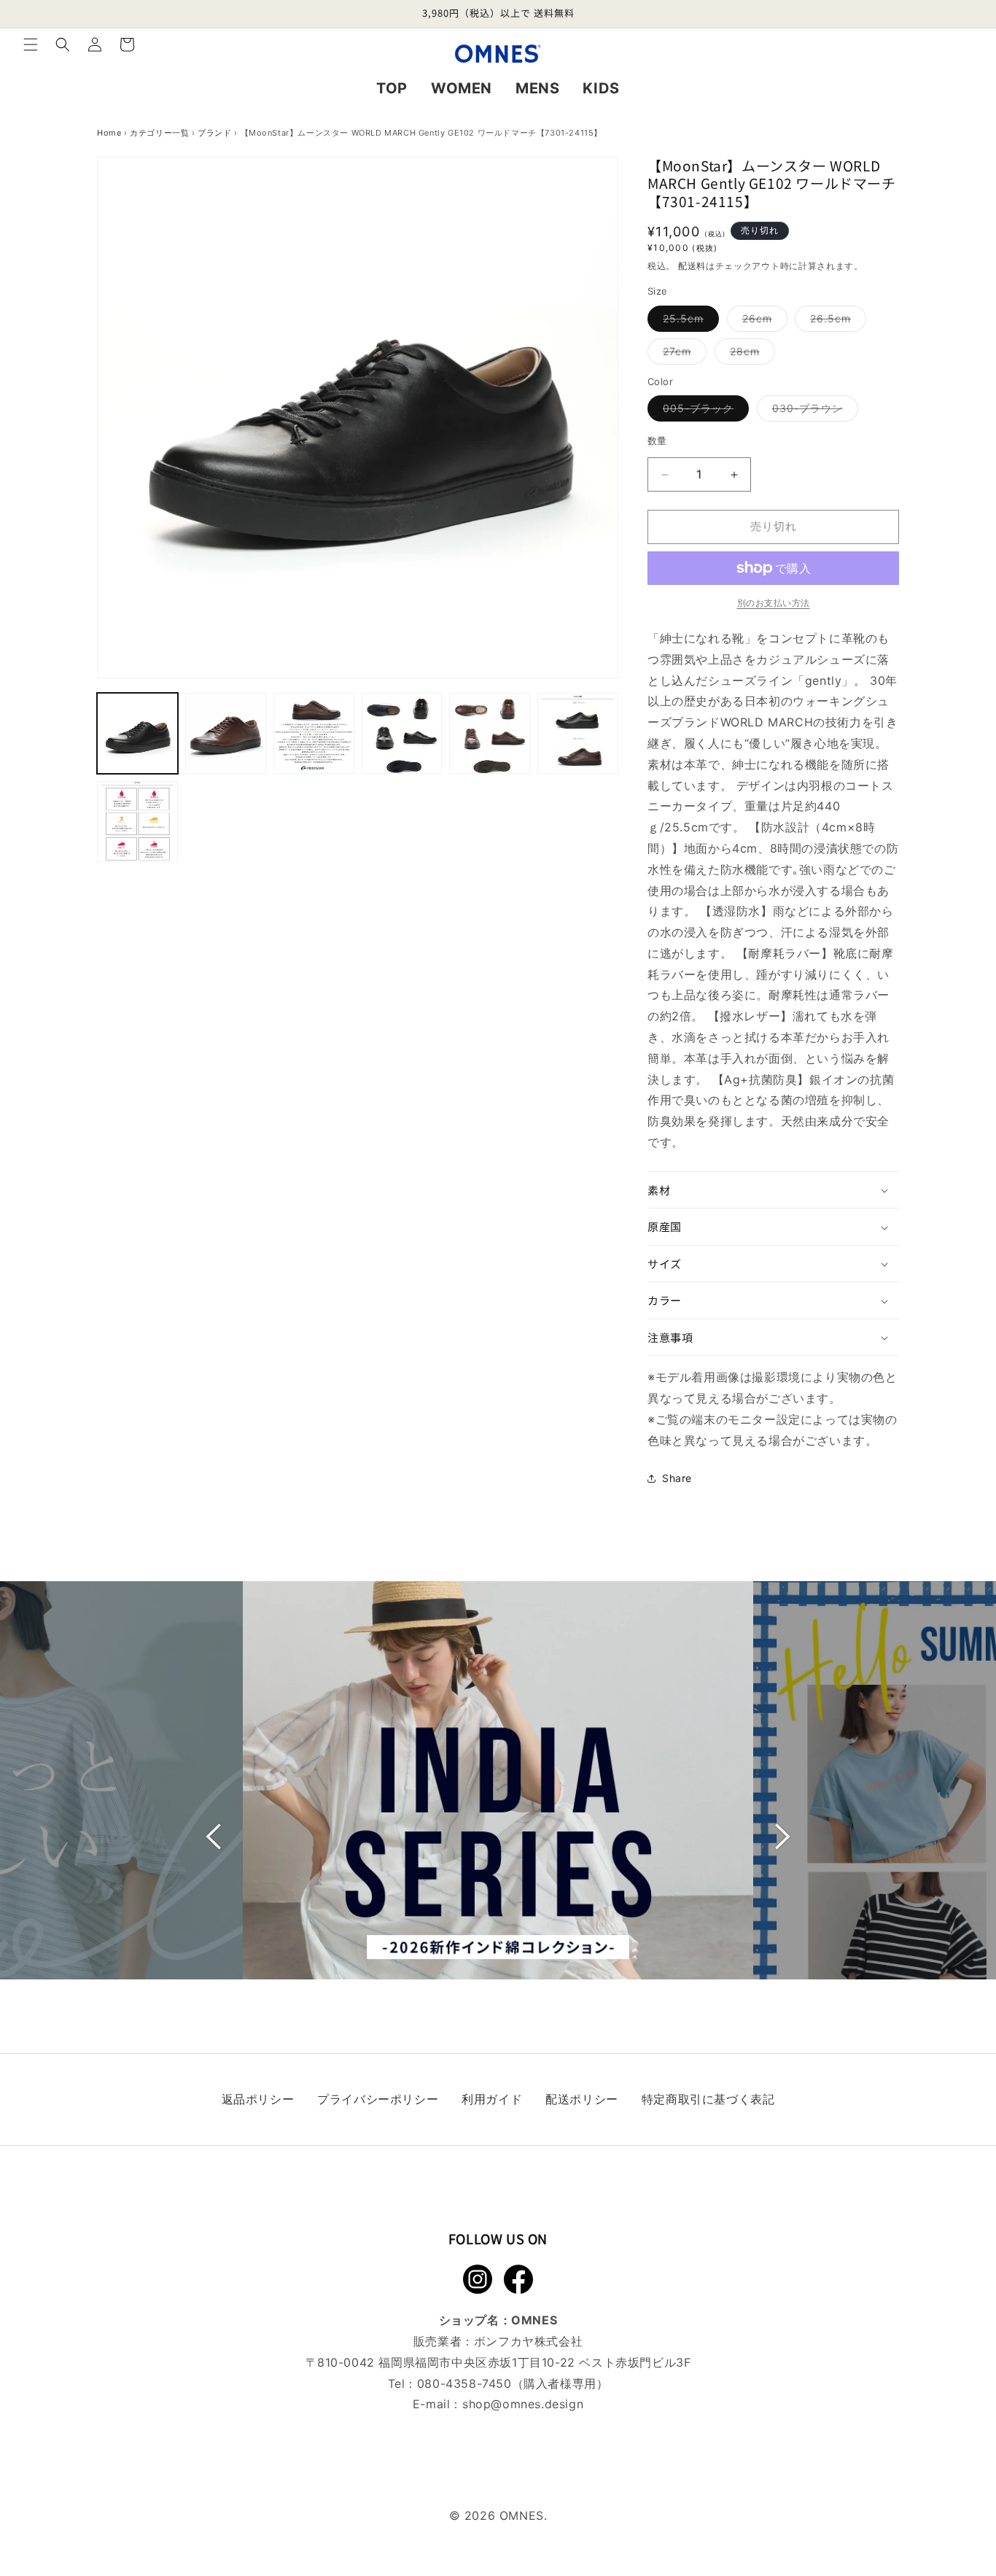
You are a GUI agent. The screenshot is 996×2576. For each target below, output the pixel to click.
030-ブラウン (813, 412)
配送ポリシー (582, 2099)
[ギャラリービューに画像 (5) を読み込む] (490, 733)
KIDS (601, 88)
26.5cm (836, 322)
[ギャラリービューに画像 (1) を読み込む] (137, 733)
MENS (537, 88)
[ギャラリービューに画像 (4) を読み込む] (402, 733)
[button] (31, 44)
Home (109, 133)
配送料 (692, 266)
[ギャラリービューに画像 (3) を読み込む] (314, 733)
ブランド (214, 133)
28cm (750, 354)
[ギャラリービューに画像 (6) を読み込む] (578, 733)
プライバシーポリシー (378, 2099)
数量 (657, 441)
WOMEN (462, 88)
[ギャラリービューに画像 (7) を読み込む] (137, 822)
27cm (682, 354)
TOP (392, 88)
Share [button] (677, 1478)
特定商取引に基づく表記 (708, 2099)
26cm (762, 322)
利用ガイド (492, 2099)
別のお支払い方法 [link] (774, 603)
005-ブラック (703, 412)
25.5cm (688, 322)
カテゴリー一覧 (159, 133)
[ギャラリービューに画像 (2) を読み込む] (226, 733)
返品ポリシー (258, 2099)
